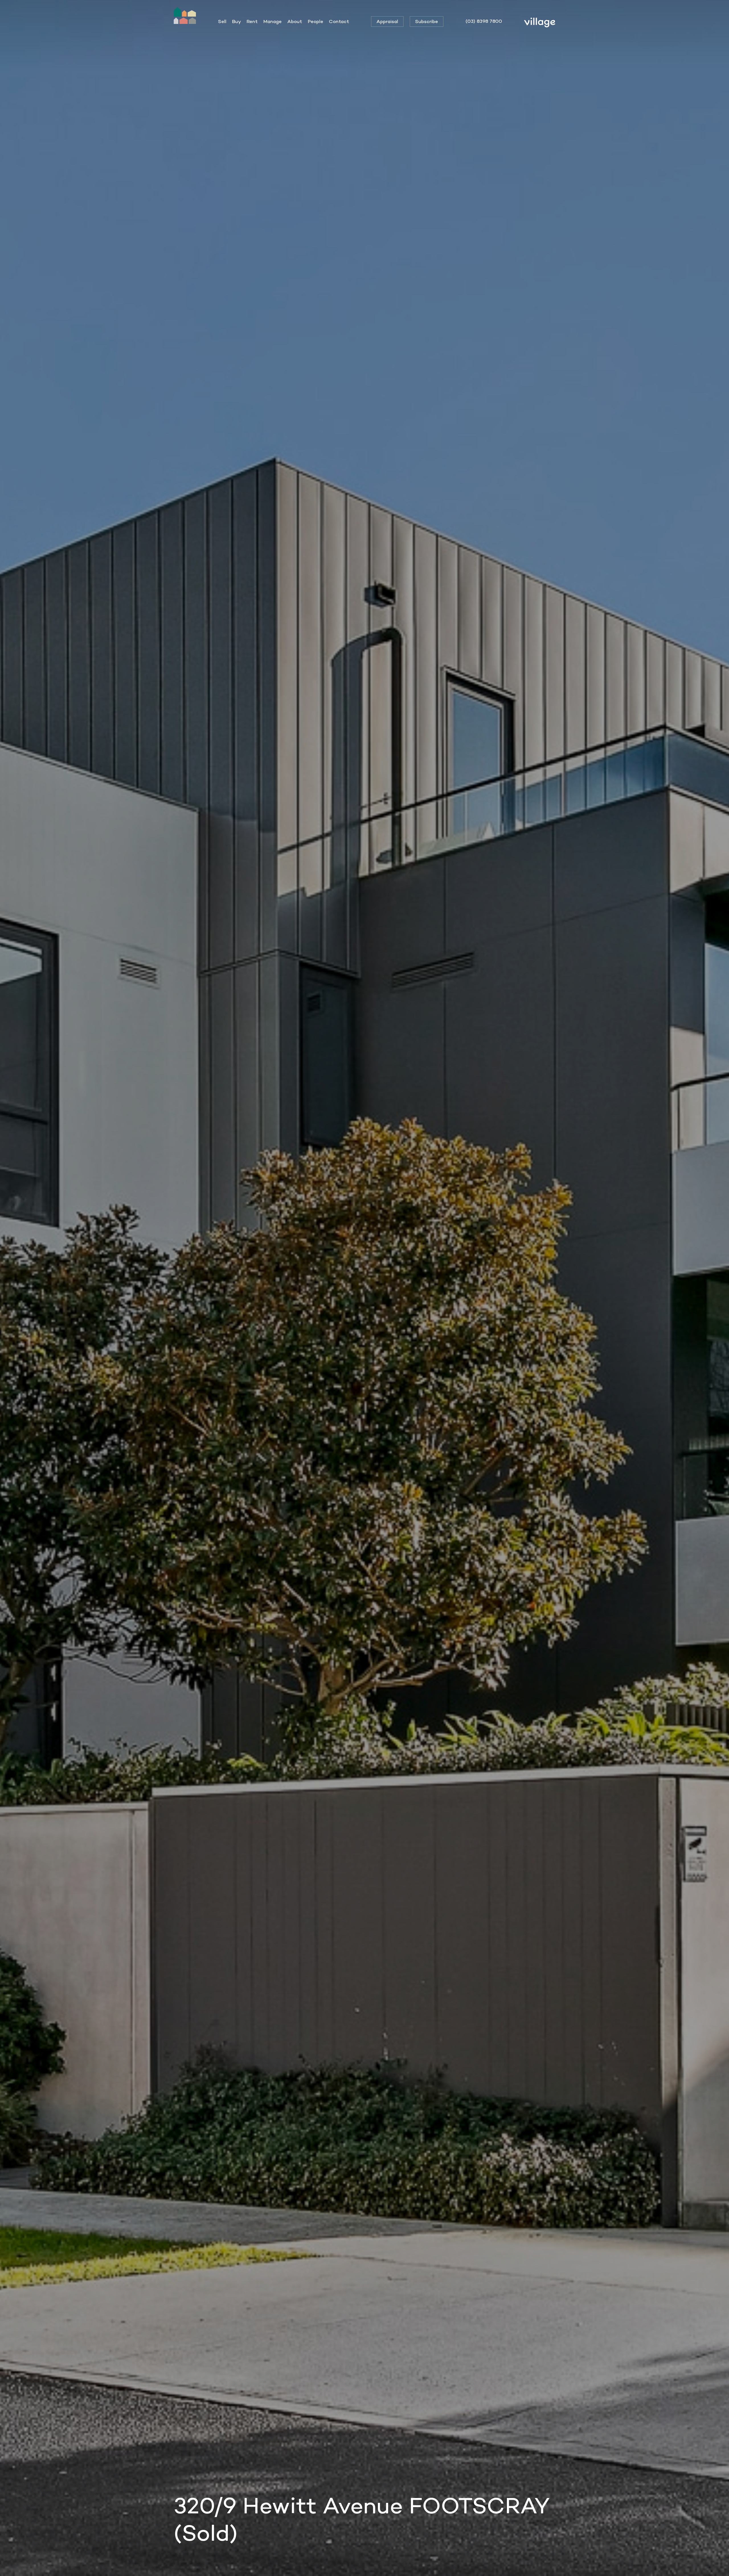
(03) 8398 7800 (484, 21)
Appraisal (387, 21)
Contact (339, 21)
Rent (252, 21)
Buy (236, 21)
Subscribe (427, 21)
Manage (273, 21)
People (316, 21)
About (295, 21)
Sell (222, 21)
